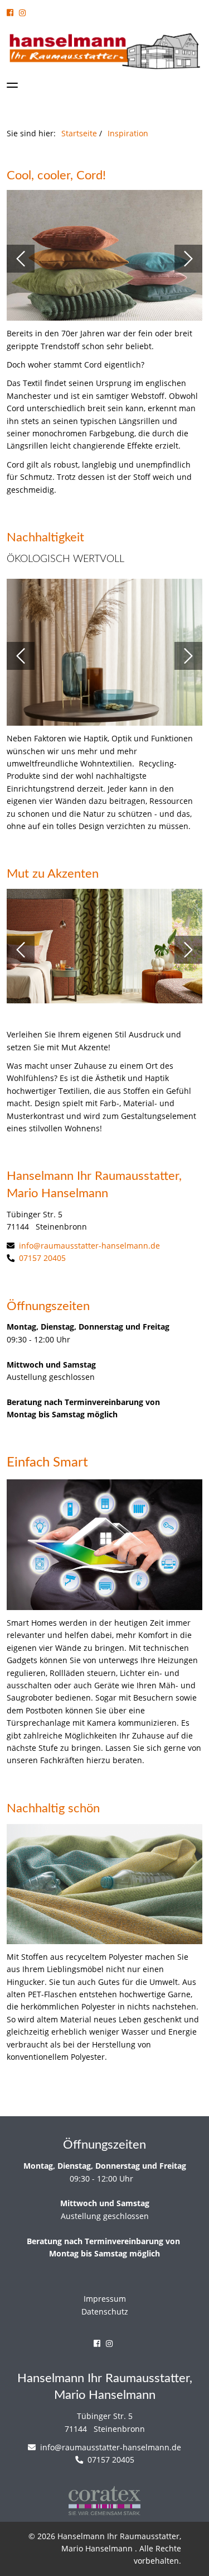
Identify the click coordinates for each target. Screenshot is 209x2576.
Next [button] (188, 259)
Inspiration (128, 133)
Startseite (79, 133)
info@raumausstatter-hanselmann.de (88, 1246)
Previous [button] (21, 259)
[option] (104, 259)
